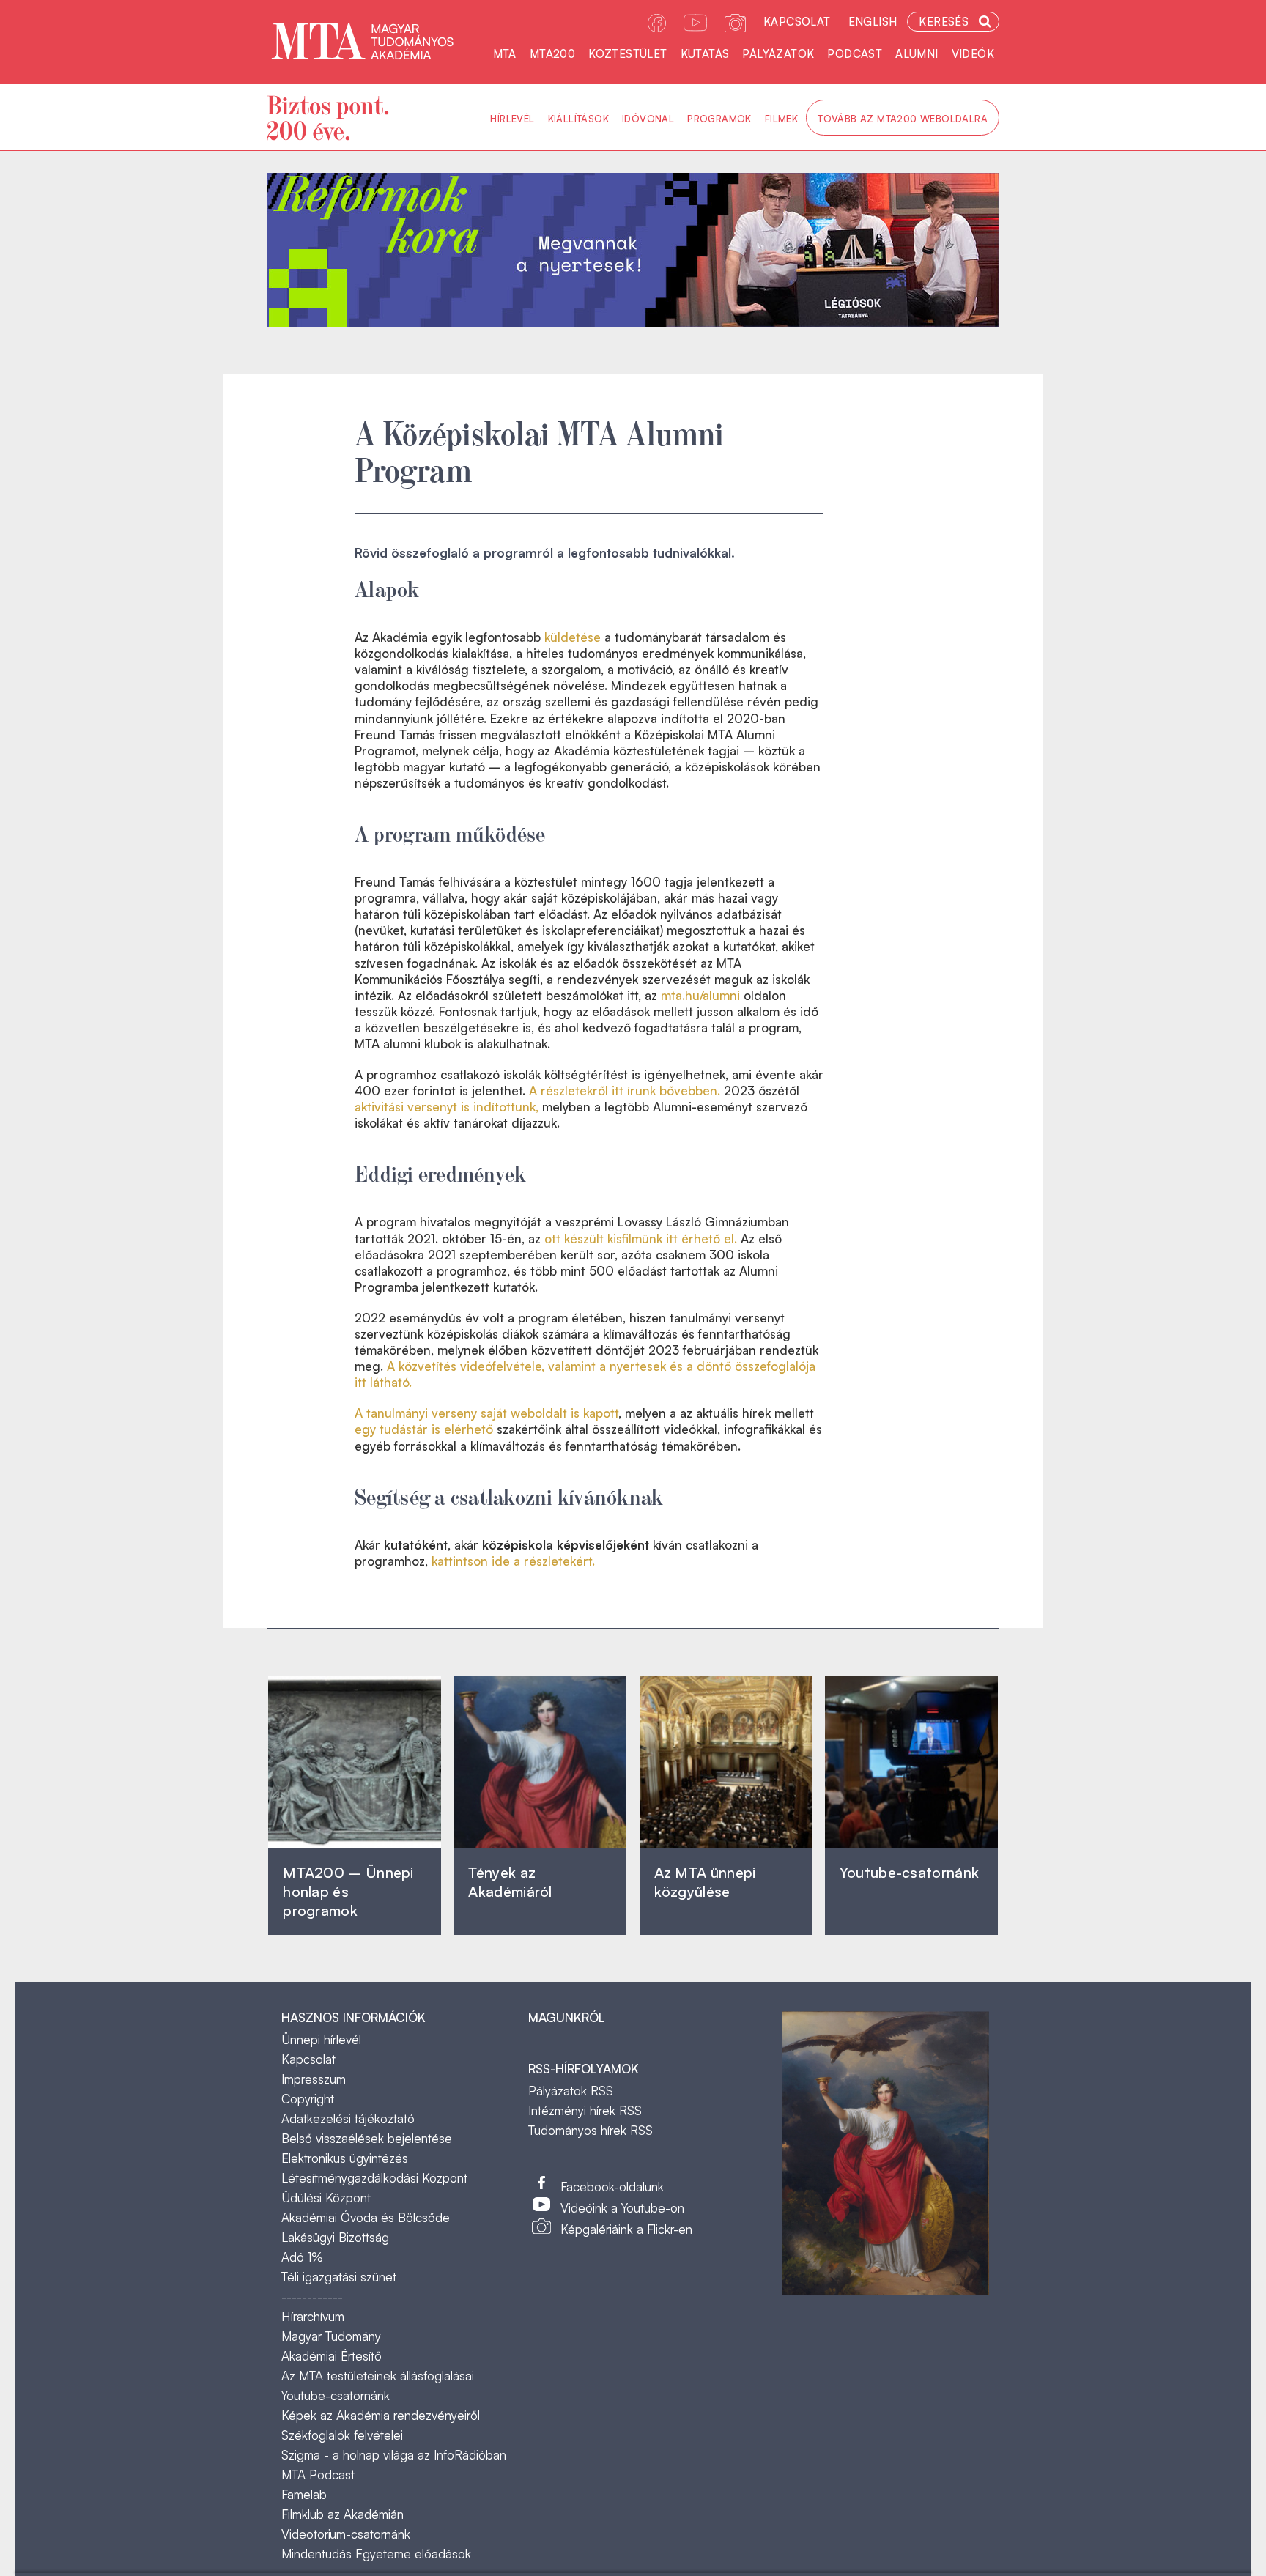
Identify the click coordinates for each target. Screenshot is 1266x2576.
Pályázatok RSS (571, 2091)
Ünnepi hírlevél (321, 2039)
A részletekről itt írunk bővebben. (625, 1091)
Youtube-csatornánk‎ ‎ (909, 1872)
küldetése (573, 637)
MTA (505, 54)
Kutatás (705, 54)
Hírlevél (512, 119)
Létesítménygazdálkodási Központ (374, 2178)
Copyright (308, 2099)
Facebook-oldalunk (612, 2187)
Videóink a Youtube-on (622, 2208)
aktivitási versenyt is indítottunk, (447, 1107)
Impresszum (314, 2079)
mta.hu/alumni (700, 995)
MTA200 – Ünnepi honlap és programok (348, 1891)
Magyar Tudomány (331, 2336)
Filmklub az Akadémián (343, 2514)
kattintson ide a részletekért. (513, 1561)
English (873, 22)
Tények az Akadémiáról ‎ (510, 1882)
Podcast (855, 54)
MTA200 (552, 54)
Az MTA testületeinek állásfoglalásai (378, 2376)
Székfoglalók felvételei (342, 2435)
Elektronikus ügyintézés (345, 2158)
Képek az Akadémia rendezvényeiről (381, 2415)
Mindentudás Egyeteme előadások (376, 2554)
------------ (312, 2296)
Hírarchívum (313, 2316)
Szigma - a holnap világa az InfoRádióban (394, 2455)
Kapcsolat (797, 22)
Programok (719, 119)
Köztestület (628, 54)
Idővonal (648, 119)
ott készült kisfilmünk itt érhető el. (641, 1239)
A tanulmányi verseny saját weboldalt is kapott (486, 1413)
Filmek (781, 119)
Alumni (917, 54)
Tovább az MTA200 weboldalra (903, 119)
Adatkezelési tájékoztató (348, 2118)
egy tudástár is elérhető (424, 1429)
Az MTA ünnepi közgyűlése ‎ (705, 1882)
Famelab (304, 2494)
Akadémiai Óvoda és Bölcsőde (366, 2217)
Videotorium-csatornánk (346, 2534)
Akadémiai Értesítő (332, 2356)
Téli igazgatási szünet (339, 2277)
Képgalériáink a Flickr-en (626, 2229)
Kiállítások (578, 119)
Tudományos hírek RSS (591, 2130)
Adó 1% (302, 2257)
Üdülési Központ (326, 2198)
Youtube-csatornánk (336, 2395)
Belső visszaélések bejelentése (367, 2138)
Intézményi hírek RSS (585, 2110)
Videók (973, 54)
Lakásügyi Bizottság (335, 2237)
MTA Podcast (318, 2475)
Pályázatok (778, 54)
